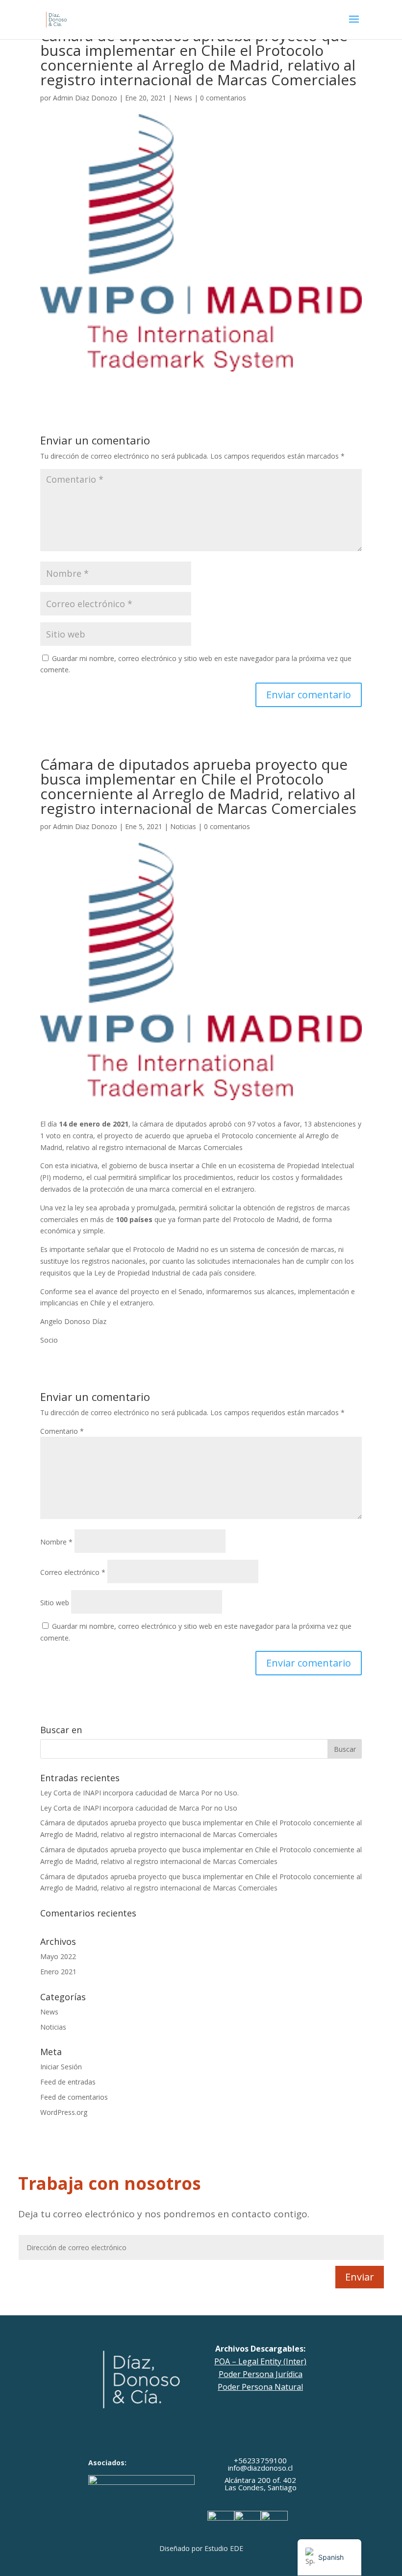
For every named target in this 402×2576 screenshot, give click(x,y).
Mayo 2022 (58, 1956)
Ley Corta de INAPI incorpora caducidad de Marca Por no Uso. (139, 1793)
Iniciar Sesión (61, 2067)
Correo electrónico (73, 1572)
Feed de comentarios (74, 2097)
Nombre (56, 1542)
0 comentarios (223, 98)
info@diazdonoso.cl (260, 2468)
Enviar (360, 2277)
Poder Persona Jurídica (261, 2374)
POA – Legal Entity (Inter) (260, 2361)
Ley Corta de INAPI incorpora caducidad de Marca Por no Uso (139, 1808)
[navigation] (329, 2557)
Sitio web (55, 1603)
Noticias (183, 826)
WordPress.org (64, 2112)
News (183, 98)
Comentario (62, 1431)
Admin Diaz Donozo (85, 98)
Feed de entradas (68, 2082)
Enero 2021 (58, 1972)
